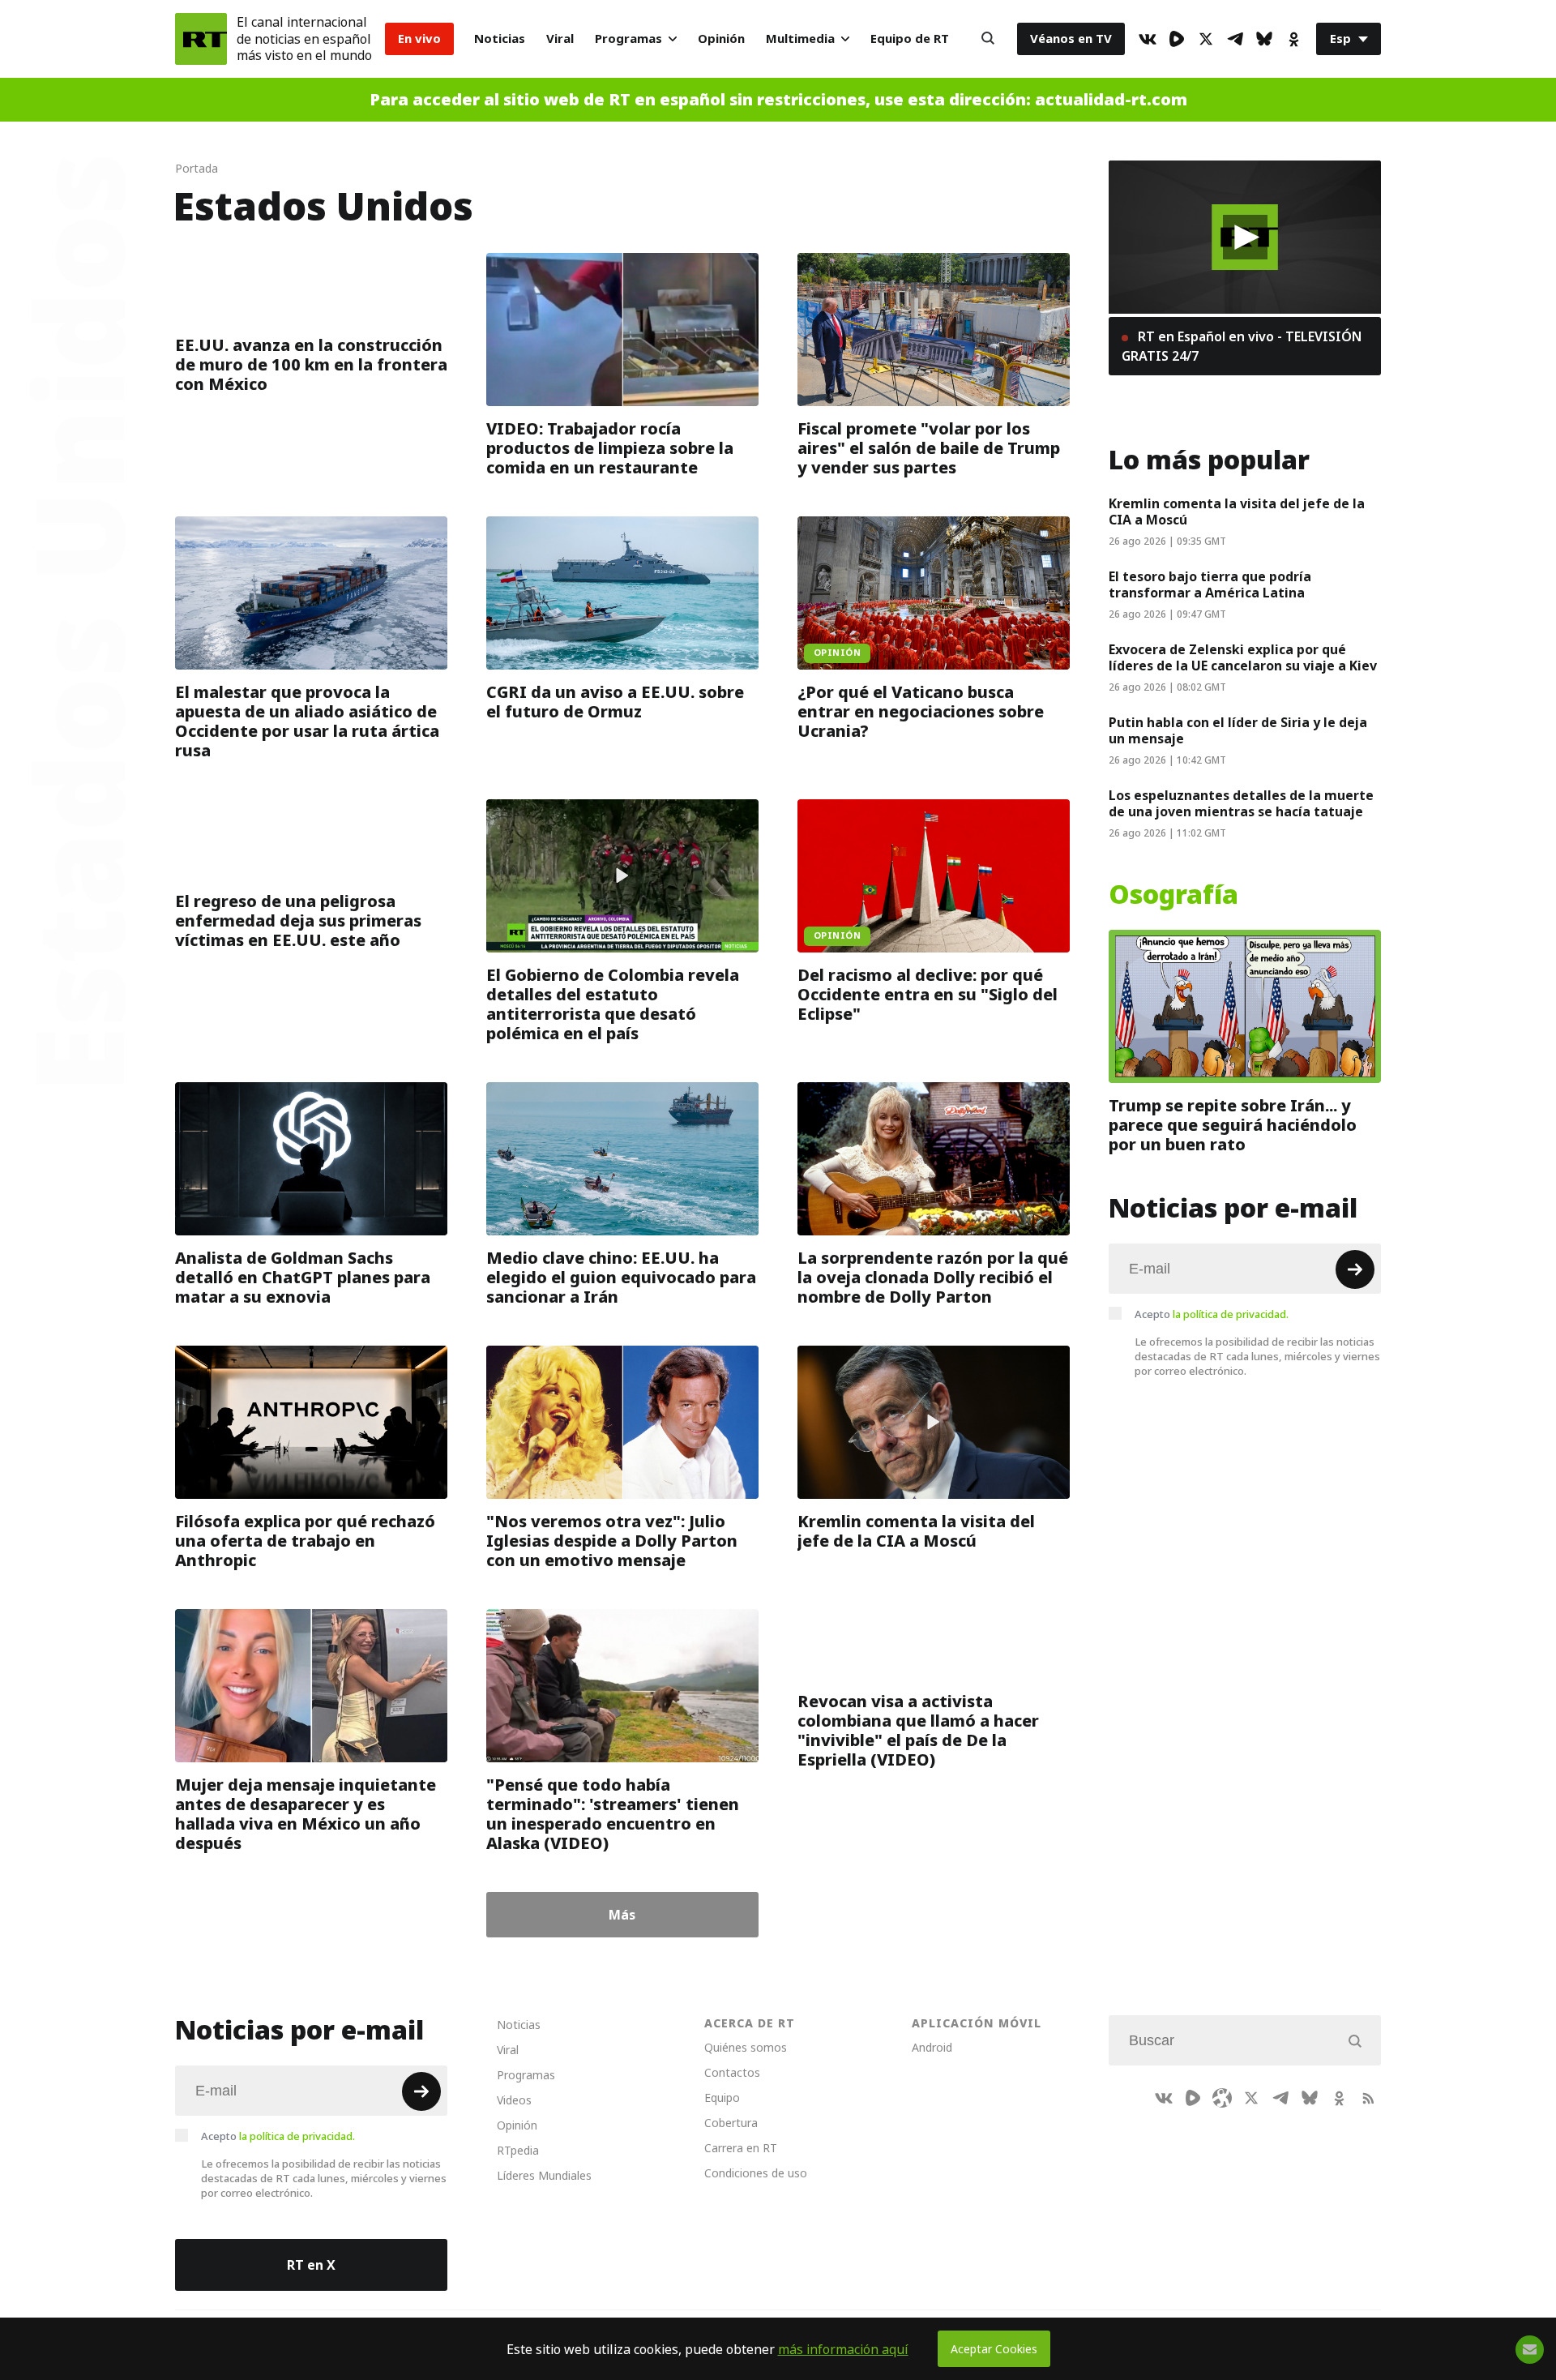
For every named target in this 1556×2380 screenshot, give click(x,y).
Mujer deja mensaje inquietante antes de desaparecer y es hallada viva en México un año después (306, 1814)
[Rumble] (1177, 39)
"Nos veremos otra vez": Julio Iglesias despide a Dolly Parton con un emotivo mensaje (612, 1541)
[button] (1245, 237)
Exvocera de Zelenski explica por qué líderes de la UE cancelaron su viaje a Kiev (1243, 657)
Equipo (722, 2097)
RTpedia (518, 2150)
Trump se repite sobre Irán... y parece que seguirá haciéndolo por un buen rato (1233, 1125)
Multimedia (800, 39)
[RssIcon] (1368, 2098)
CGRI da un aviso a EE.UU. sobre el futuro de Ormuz (615, 702)
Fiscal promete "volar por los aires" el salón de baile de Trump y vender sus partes (929, 448)
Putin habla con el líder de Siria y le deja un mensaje (1238, 730)
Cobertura (731, 2123)
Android (932, 2047)
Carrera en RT (741, 2148)
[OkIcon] (1293, 39)
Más (622, 1915)
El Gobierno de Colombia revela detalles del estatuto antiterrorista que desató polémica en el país (613, 1004)
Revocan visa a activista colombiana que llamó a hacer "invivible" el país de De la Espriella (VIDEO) (918, 1731)
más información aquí (843, 2349)
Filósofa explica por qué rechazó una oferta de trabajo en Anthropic (305, 1541)
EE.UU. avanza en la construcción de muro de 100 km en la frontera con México (311, 365)
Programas (628, 39)
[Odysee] (1222, 2098)
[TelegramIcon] (1235, 39)
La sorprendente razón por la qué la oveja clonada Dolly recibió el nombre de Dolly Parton (933, 1278)
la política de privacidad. (1231, 1314)
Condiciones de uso (756, 2173)
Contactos (732, 2072)
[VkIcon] (1148, 39)
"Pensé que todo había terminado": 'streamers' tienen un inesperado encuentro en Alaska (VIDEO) (613, 1814)
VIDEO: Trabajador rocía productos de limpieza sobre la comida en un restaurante (610, 448)
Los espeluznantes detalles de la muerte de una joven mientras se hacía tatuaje (1241, 803)
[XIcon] (1206, 39)
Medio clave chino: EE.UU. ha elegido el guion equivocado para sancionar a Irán (621, 1278)
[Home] (201, 39)
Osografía (1173, 895)
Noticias (500, 39)
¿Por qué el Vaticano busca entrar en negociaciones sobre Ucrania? (921, 712)
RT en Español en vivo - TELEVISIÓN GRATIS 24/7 (1242, 346)
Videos (514, 2100)
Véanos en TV (1071, 39)
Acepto (1212, 1314)
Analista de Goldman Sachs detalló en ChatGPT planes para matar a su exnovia (303, 1278)
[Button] (988, 39)
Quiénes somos (746, 2047)
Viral (560, 39)
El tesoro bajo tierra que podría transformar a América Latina (1210, 584)
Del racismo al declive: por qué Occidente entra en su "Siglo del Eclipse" (928, 995)
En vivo (419, 39)
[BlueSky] (1264, 39)
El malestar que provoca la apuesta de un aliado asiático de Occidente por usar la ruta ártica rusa (307, 721)
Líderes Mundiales (544, 2175)
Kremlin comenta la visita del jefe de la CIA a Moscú (916, 1531)
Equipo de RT (910, 39)
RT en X (311, 2265)
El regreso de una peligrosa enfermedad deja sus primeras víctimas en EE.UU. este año (298, 921)
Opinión (721, 39)
